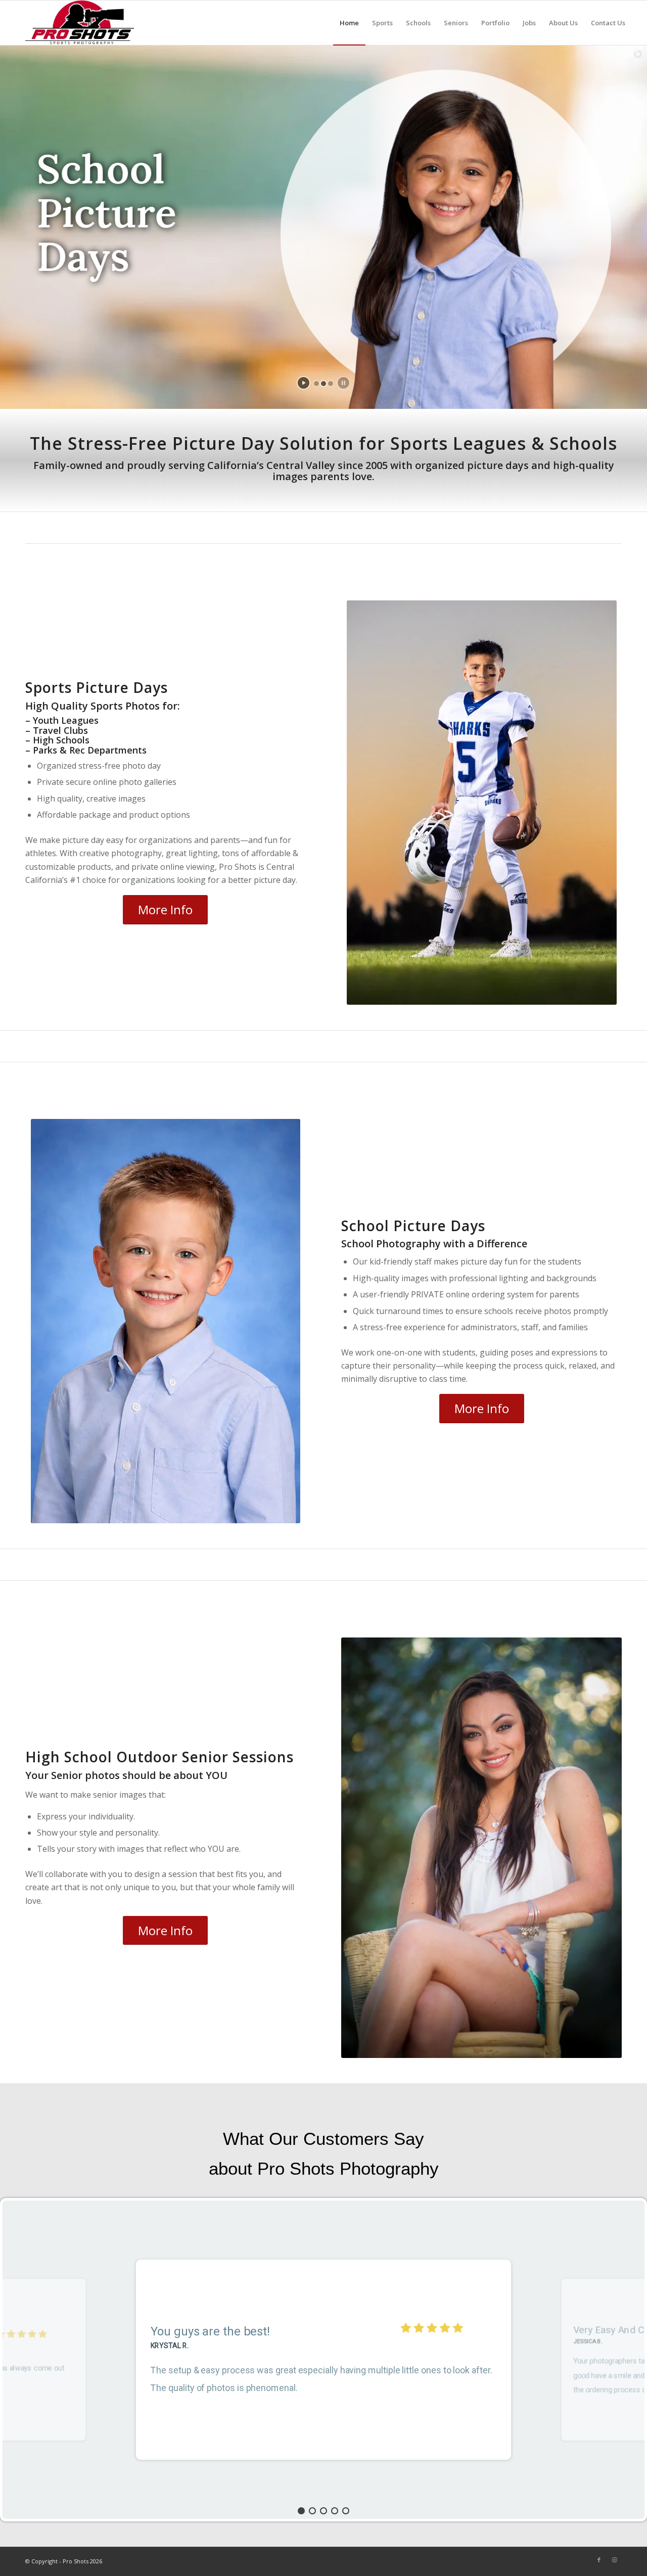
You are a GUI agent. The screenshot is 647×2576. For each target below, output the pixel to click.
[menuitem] (349, 23)
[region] (323, 2360)
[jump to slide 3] (331, 384)
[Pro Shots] (80, 23)
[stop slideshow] (343, 383)
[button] (301, 2511)
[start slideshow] (304, 383)
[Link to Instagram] (614, 2560)
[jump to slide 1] (316, 384)
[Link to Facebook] (599, 2560)
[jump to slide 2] (323, 384)
